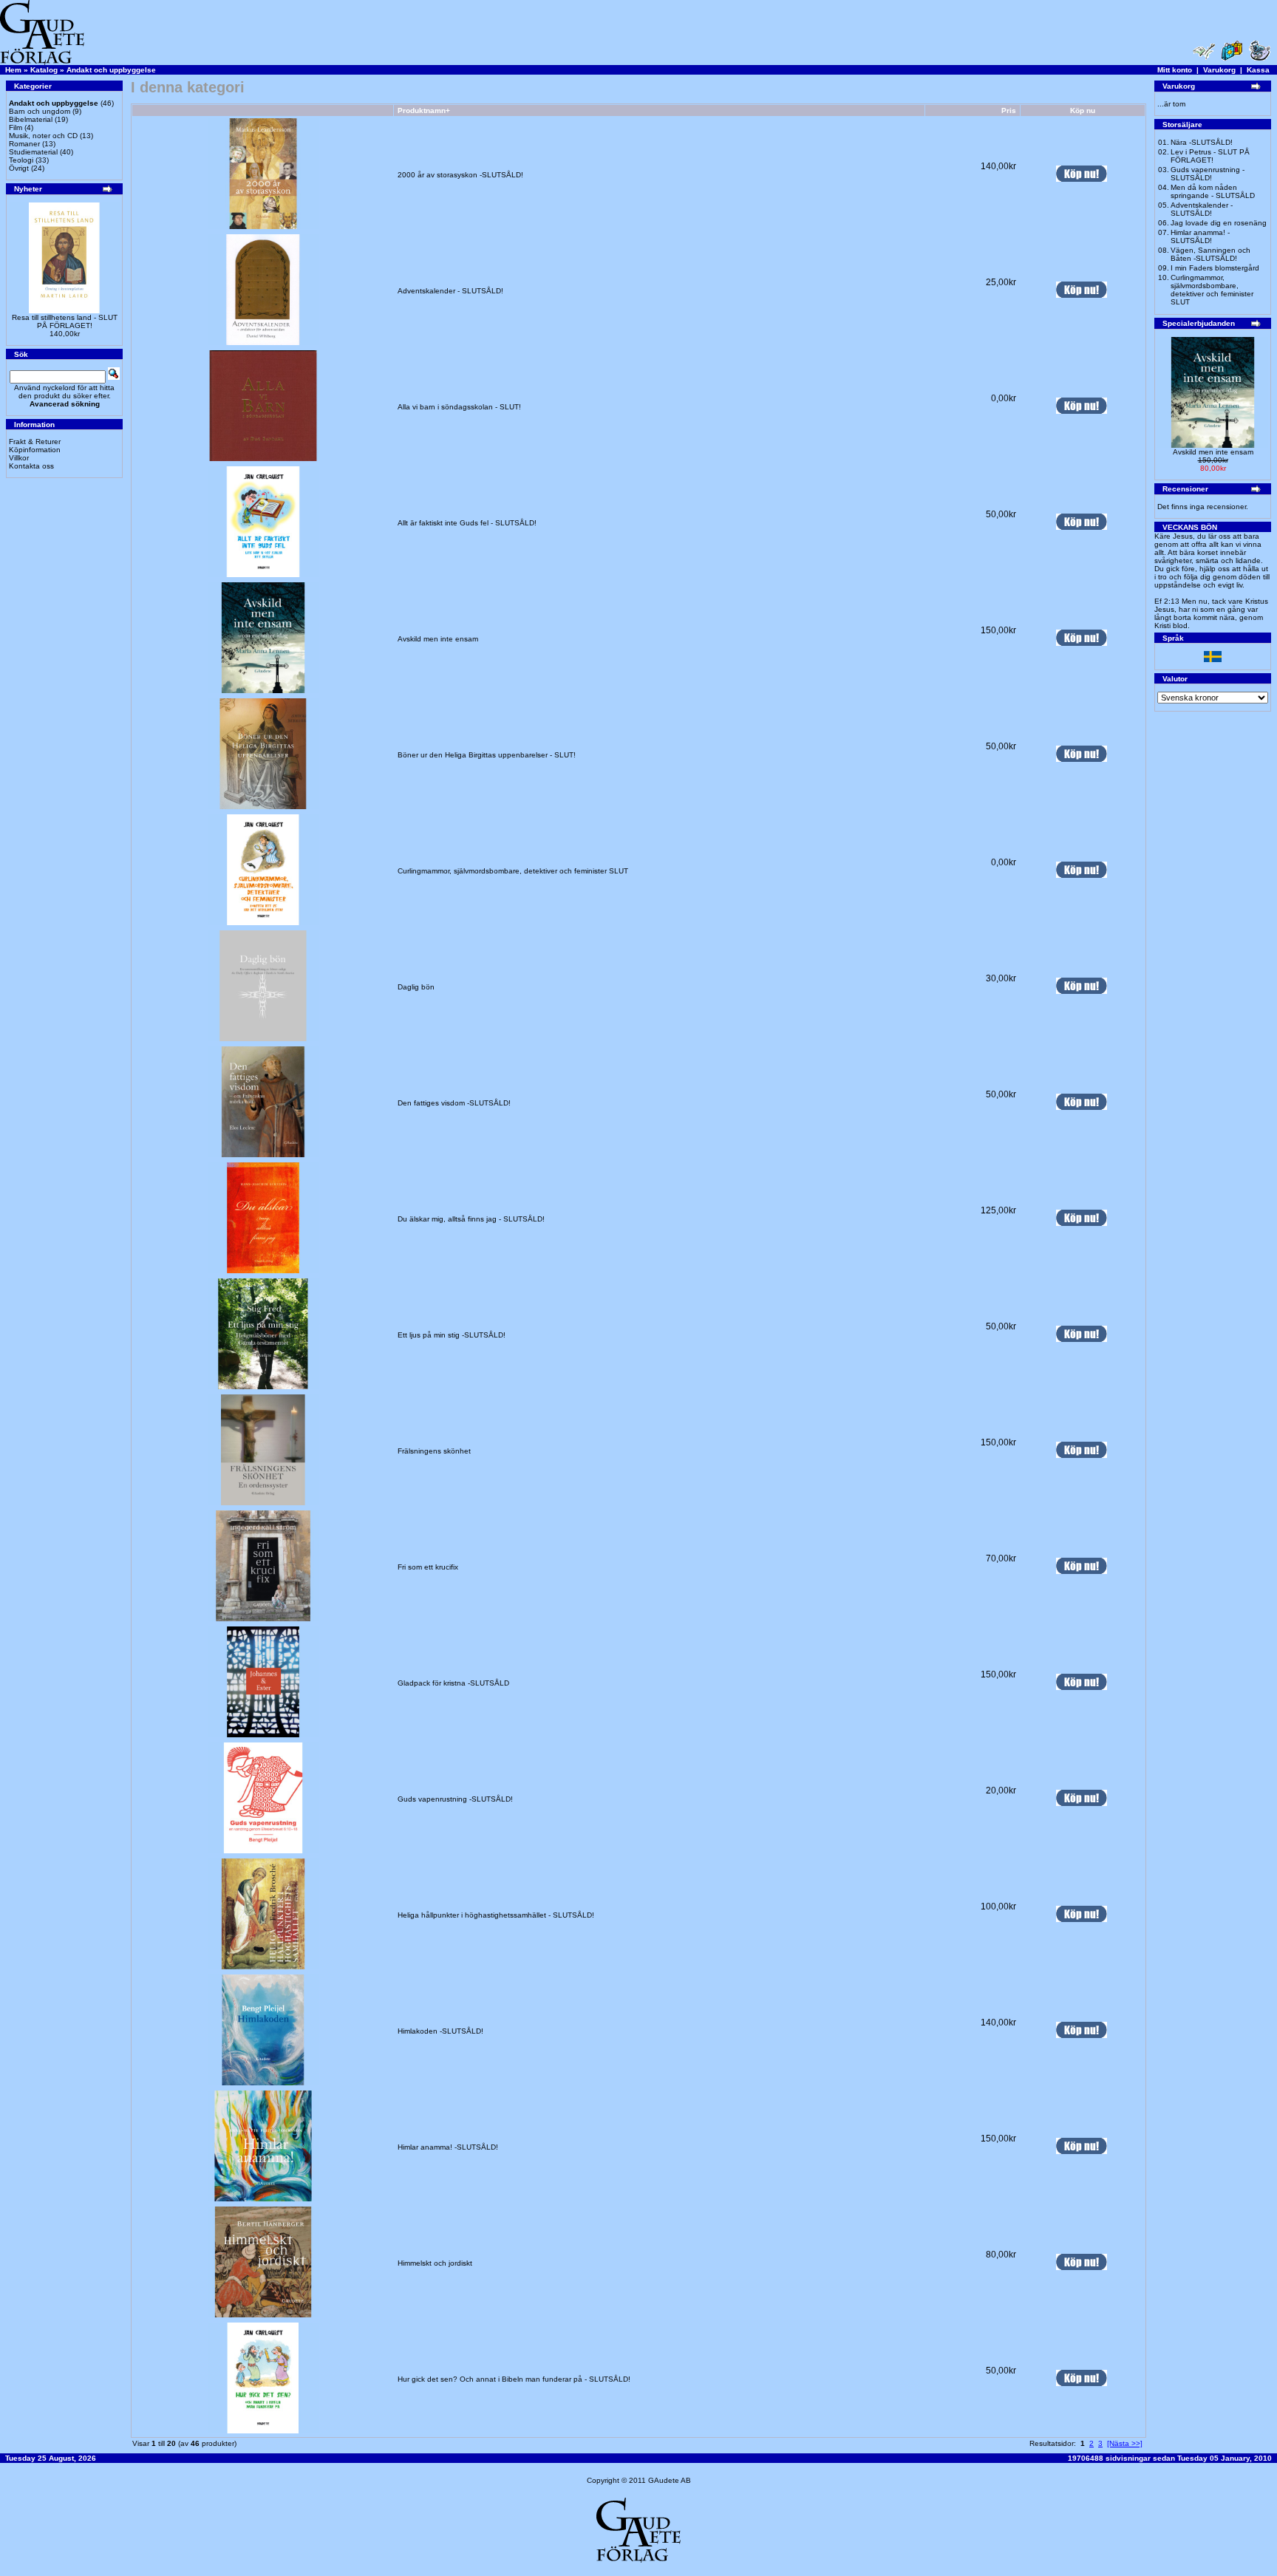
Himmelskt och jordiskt (435, 2263)
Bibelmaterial (31, 119)
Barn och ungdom (40, 111)
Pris (1009, 110)
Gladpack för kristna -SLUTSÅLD (453, 1683)
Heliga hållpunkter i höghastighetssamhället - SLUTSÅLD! (496, 1915)
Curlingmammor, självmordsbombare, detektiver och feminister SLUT (513, 871)
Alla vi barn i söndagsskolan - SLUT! (459, 407)
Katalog (44, 70)
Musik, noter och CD (43, 136)
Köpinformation (35, 450)
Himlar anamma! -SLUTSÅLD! (448, 2147)
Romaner (24, 144)
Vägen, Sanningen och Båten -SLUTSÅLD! (1210, 254)
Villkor (19, 458)
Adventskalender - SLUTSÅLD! (450, 291)
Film (16, 127)
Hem (13, 70)
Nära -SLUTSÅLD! (1202, 142)
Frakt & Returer (35, 442)
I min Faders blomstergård (1215, 268)
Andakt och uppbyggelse (111, 70)
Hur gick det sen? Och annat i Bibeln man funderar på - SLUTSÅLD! (514, 2379)
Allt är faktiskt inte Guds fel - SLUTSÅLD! (467, 523)
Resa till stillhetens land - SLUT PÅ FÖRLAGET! (65, 321)
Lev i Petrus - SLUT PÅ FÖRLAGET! (1210, 156)
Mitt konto (1175, 70)
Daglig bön (416, 987)
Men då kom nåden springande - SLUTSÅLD (1213, 191)
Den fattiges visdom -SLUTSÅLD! (454, 1103)
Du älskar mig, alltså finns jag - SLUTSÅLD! (471, 1219)
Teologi (21, 160)
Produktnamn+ (424, 110)
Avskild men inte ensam (438, 639)
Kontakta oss (31, 466)
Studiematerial (33, 152)
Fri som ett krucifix (428, 1567)
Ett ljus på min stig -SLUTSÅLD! (452, 1335)
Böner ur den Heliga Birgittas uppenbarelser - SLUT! (487, 755)
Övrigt (19, 168)
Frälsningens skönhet (434, 1451)
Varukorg (1219, 70)
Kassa (1258, 70)
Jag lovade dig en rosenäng (1219, 223)
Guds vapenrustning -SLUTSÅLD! (455, 1799)
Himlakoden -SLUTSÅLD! (440, 2031)
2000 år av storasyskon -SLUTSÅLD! (460, 175)
